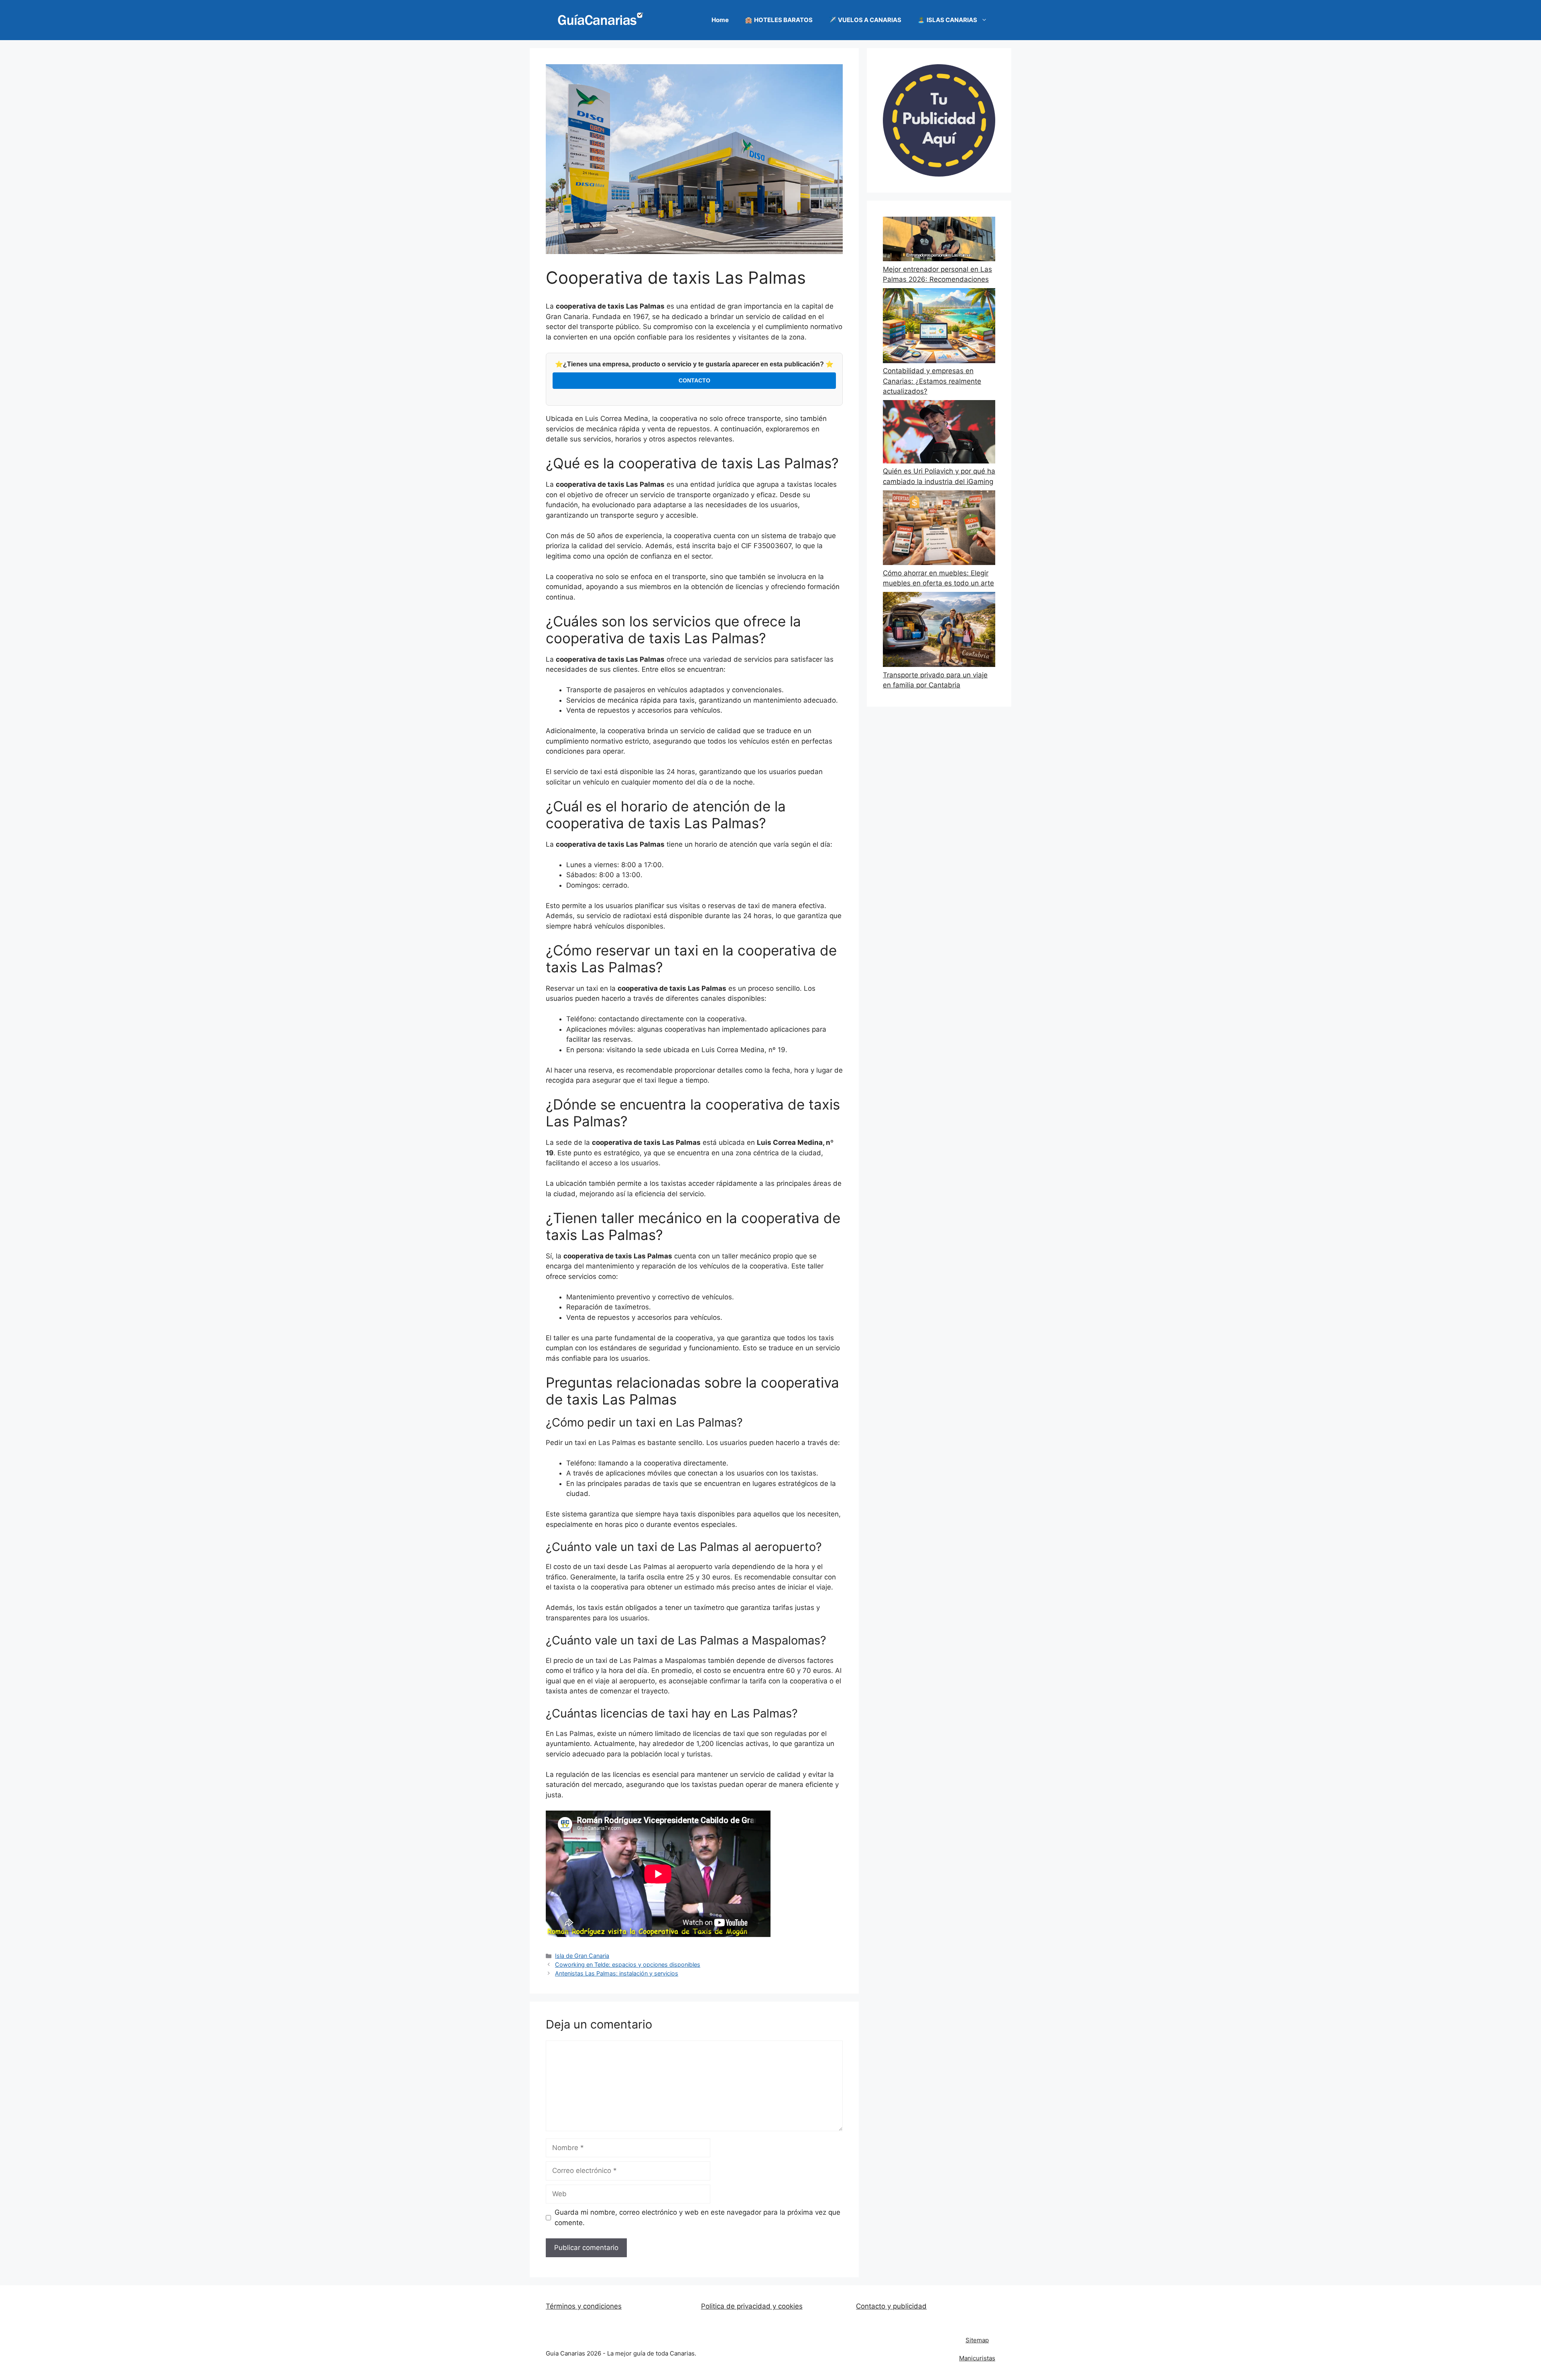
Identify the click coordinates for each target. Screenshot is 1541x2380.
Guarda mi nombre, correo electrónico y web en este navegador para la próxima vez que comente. (697, 2217)
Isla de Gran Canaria (582, 1956)
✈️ (865, 20)
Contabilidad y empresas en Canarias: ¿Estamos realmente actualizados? (932, 381)
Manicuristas (977, 2358)
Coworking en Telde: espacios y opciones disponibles (628, 1964)
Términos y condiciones (584, 2306)
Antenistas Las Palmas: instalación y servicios (617, 1973)
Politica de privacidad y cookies (752, 2306)
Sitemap (977, 2340)
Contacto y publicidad (891, 2306)
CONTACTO (694, 380)
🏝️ (947, 20)
